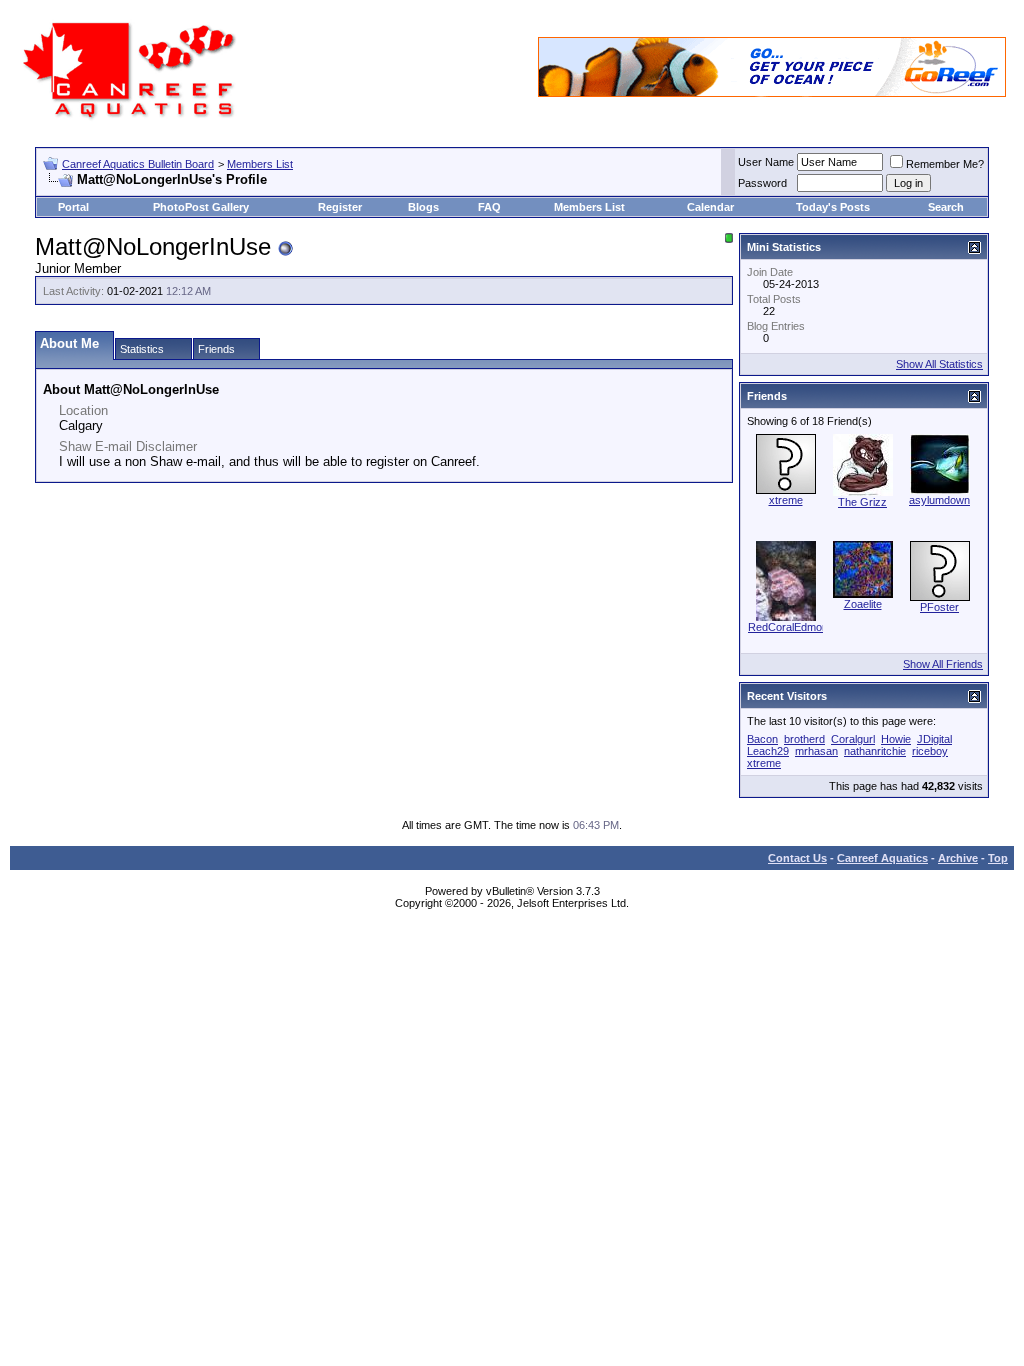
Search (946, 207)
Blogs (423, 207)
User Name (766, 162)
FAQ (489, 207)
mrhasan (816, 751)
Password (762, 183)
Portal (73, 207)
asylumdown (939, 500)
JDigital (934, 739)
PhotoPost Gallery (201, 207)
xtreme (786, 500)
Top (998, 858)
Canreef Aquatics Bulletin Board (138, 164)
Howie (896, 739)
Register (340, 207)
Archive (958, 858)
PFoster (939, 607)
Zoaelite (863, 604)
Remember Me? (945, 164)
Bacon (762, 739)
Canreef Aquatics (882, 858)
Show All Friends (943, 664)
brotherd (804, 739)
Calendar (710, 207)
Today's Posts (833, 207)
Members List (260, 164)
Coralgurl (853, 739)
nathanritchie (875, 751)
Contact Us (797, 858)
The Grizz (862, 502)
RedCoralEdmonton (795, 627)
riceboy (930, 751)
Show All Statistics (939, 364)
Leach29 (768, 751)
